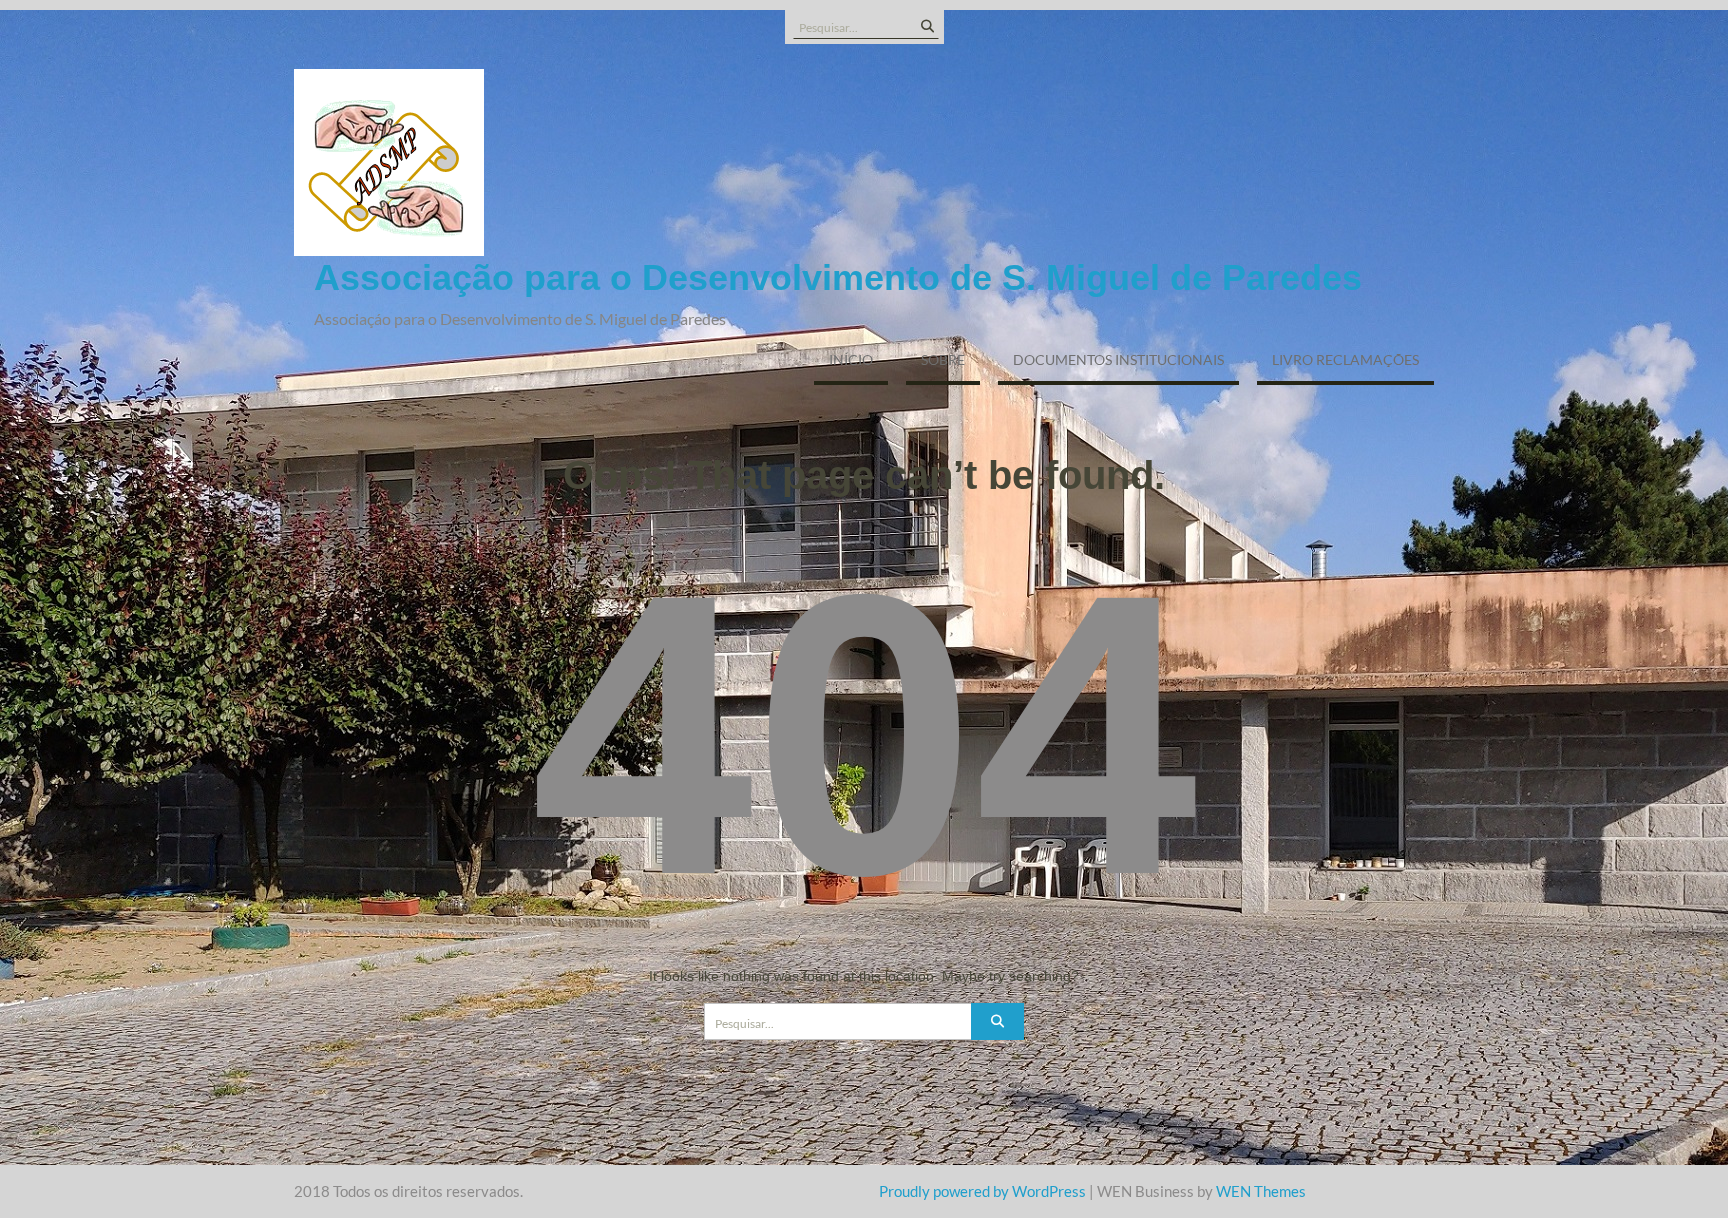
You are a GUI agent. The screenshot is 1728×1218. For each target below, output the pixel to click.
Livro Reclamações (1345, 359)
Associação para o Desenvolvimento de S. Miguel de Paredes (838, 277)
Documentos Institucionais (1118, 359)
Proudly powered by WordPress (982, 1191)
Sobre (943, 359)
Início (851, 359)
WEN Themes (1261, 1191)
